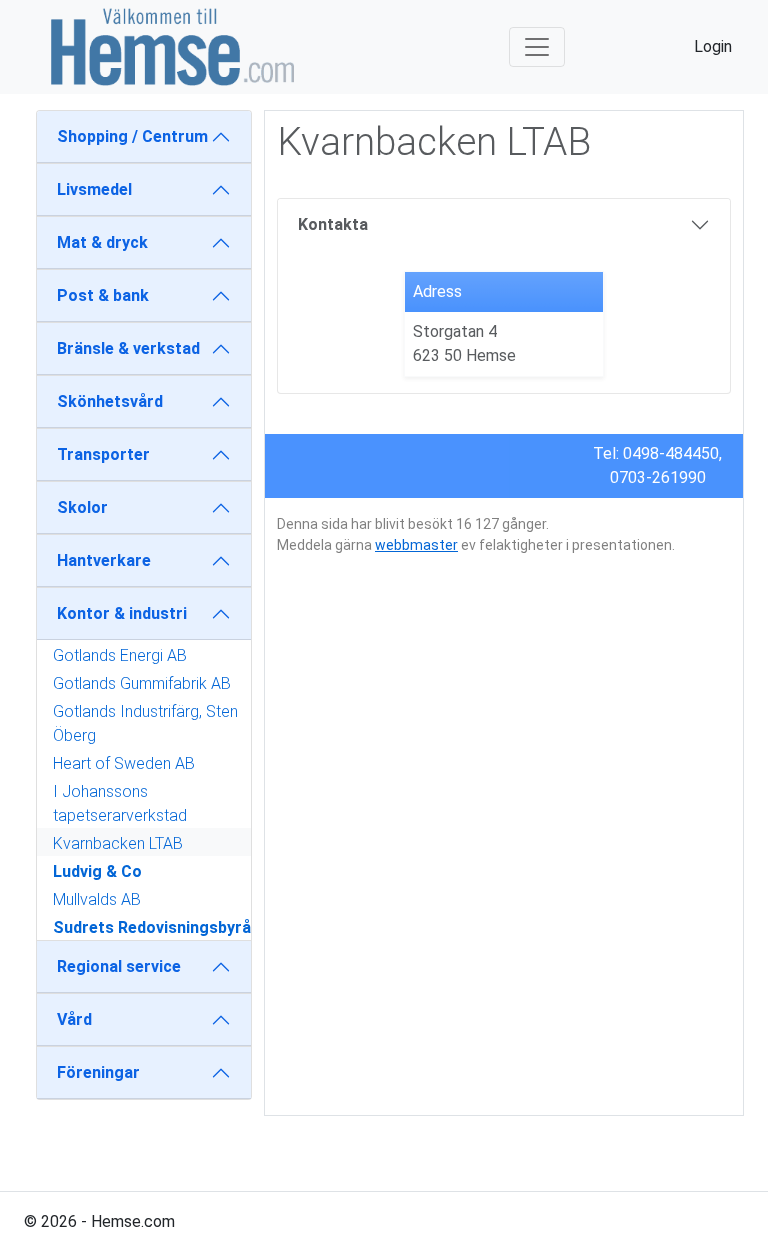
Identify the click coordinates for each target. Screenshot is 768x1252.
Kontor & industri (122, 613)
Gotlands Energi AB (120, 655)
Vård (74, 1019)
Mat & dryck (102, 242)
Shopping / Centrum (132, 136)
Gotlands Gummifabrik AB (142, 683)
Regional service (119, 966)
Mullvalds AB (97, 899)
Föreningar (98, 1072)
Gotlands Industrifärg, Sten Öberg (145, 723)
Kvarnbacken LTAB (118, 843)
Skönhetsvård (110, 401)
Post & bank (103, 295)
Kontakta (333, 224)
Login (713, 46)
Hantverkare (104, 560)
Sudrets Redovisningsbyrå (152, 927)
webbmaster (416, 545)
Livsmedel (94, 189)
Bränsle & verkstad (128, 348)
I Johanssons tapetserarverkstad (120, 803)
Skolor (82, 507)
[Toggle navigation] (537, 47)
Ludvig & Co (97, 871)
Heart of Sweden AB (124, 763)
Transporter (103, 454)
